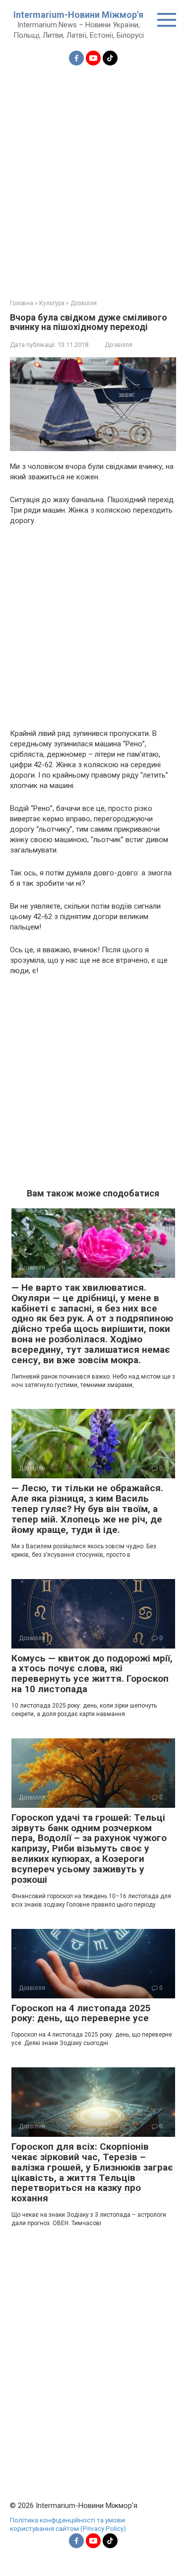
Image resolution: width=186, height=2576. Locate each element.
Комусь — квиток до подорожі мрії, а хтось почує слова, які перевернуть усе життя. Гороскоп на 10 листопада (92, 1674)
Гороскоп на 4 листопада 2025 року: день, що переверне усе (81, 2013)
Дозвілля (119, 345)
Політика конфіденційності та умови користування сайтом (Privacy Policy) (68, 2524)
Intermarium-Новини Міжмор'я (78, 15)
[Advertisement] (93, 176)
